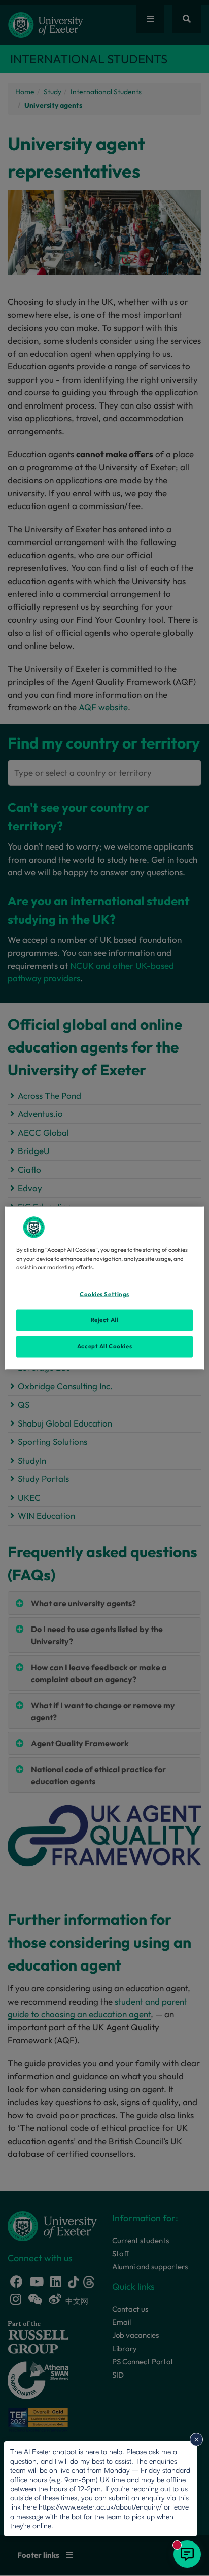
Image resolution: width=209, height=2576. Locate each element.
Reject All (105, 1320)
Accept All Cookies (104, 1346)
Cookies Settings (104, 1294)
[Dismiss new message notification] (196, 2439)
